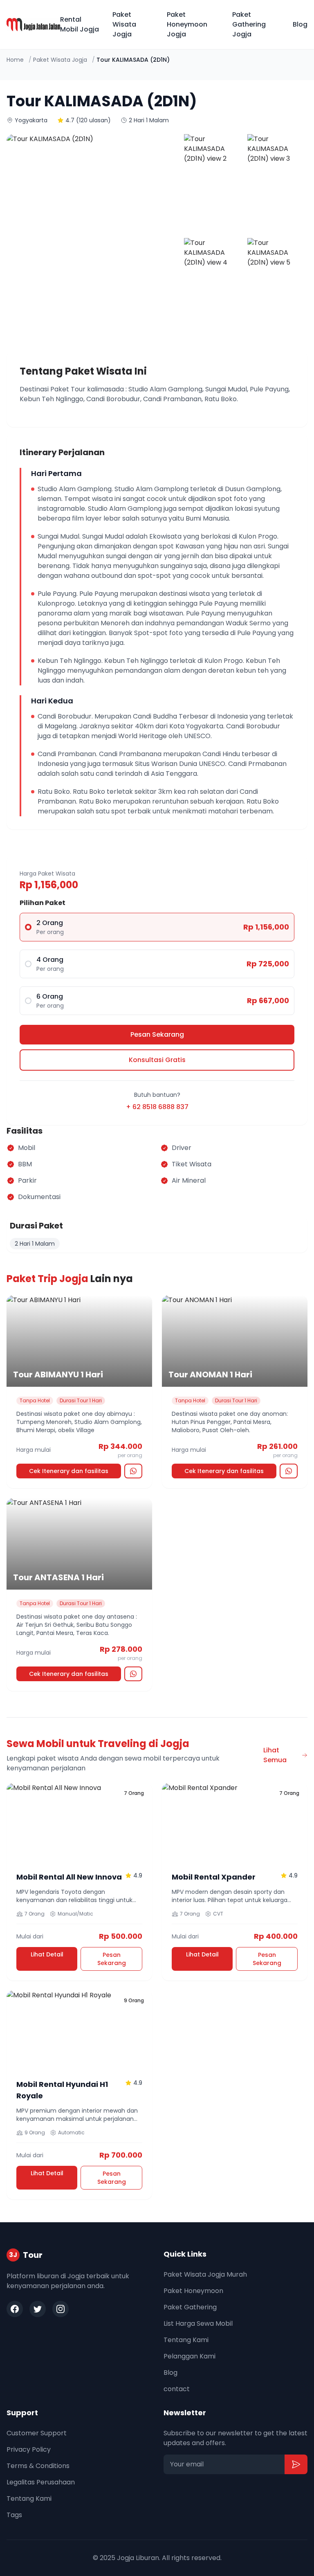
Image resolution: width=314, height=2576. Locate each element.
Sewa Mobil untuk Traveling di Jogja (98, 1744)
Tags (14, 2515)
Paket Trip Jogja (47, 1279)
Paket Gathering (190, 2307)
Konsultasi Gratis (157, 1060)
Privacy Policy (29, 2449)
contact (177, 2389)
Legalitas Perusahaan (41, 2482)
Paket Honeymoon (193, 2291)
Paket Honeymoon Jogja (187, 24)
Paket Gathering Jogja (249, 24)
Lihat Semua (275, 1755)
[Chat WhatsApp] (133, 1471)
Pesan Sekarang (157, 1034)
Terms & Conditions (38, 2466)
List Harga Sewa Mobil (198, 2323)
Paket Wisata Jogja (124, 24)
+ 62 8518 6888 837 (157, 1107)
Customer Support (37, 2433)
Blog (300, 24)
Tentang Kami (186, 2340)
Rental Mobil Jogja (80, 24)
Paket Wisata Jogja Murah (205, 2274)
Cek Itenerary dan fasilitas (69, 1471)
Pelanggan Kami (190, 2356)
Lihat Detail (47, 1954)
